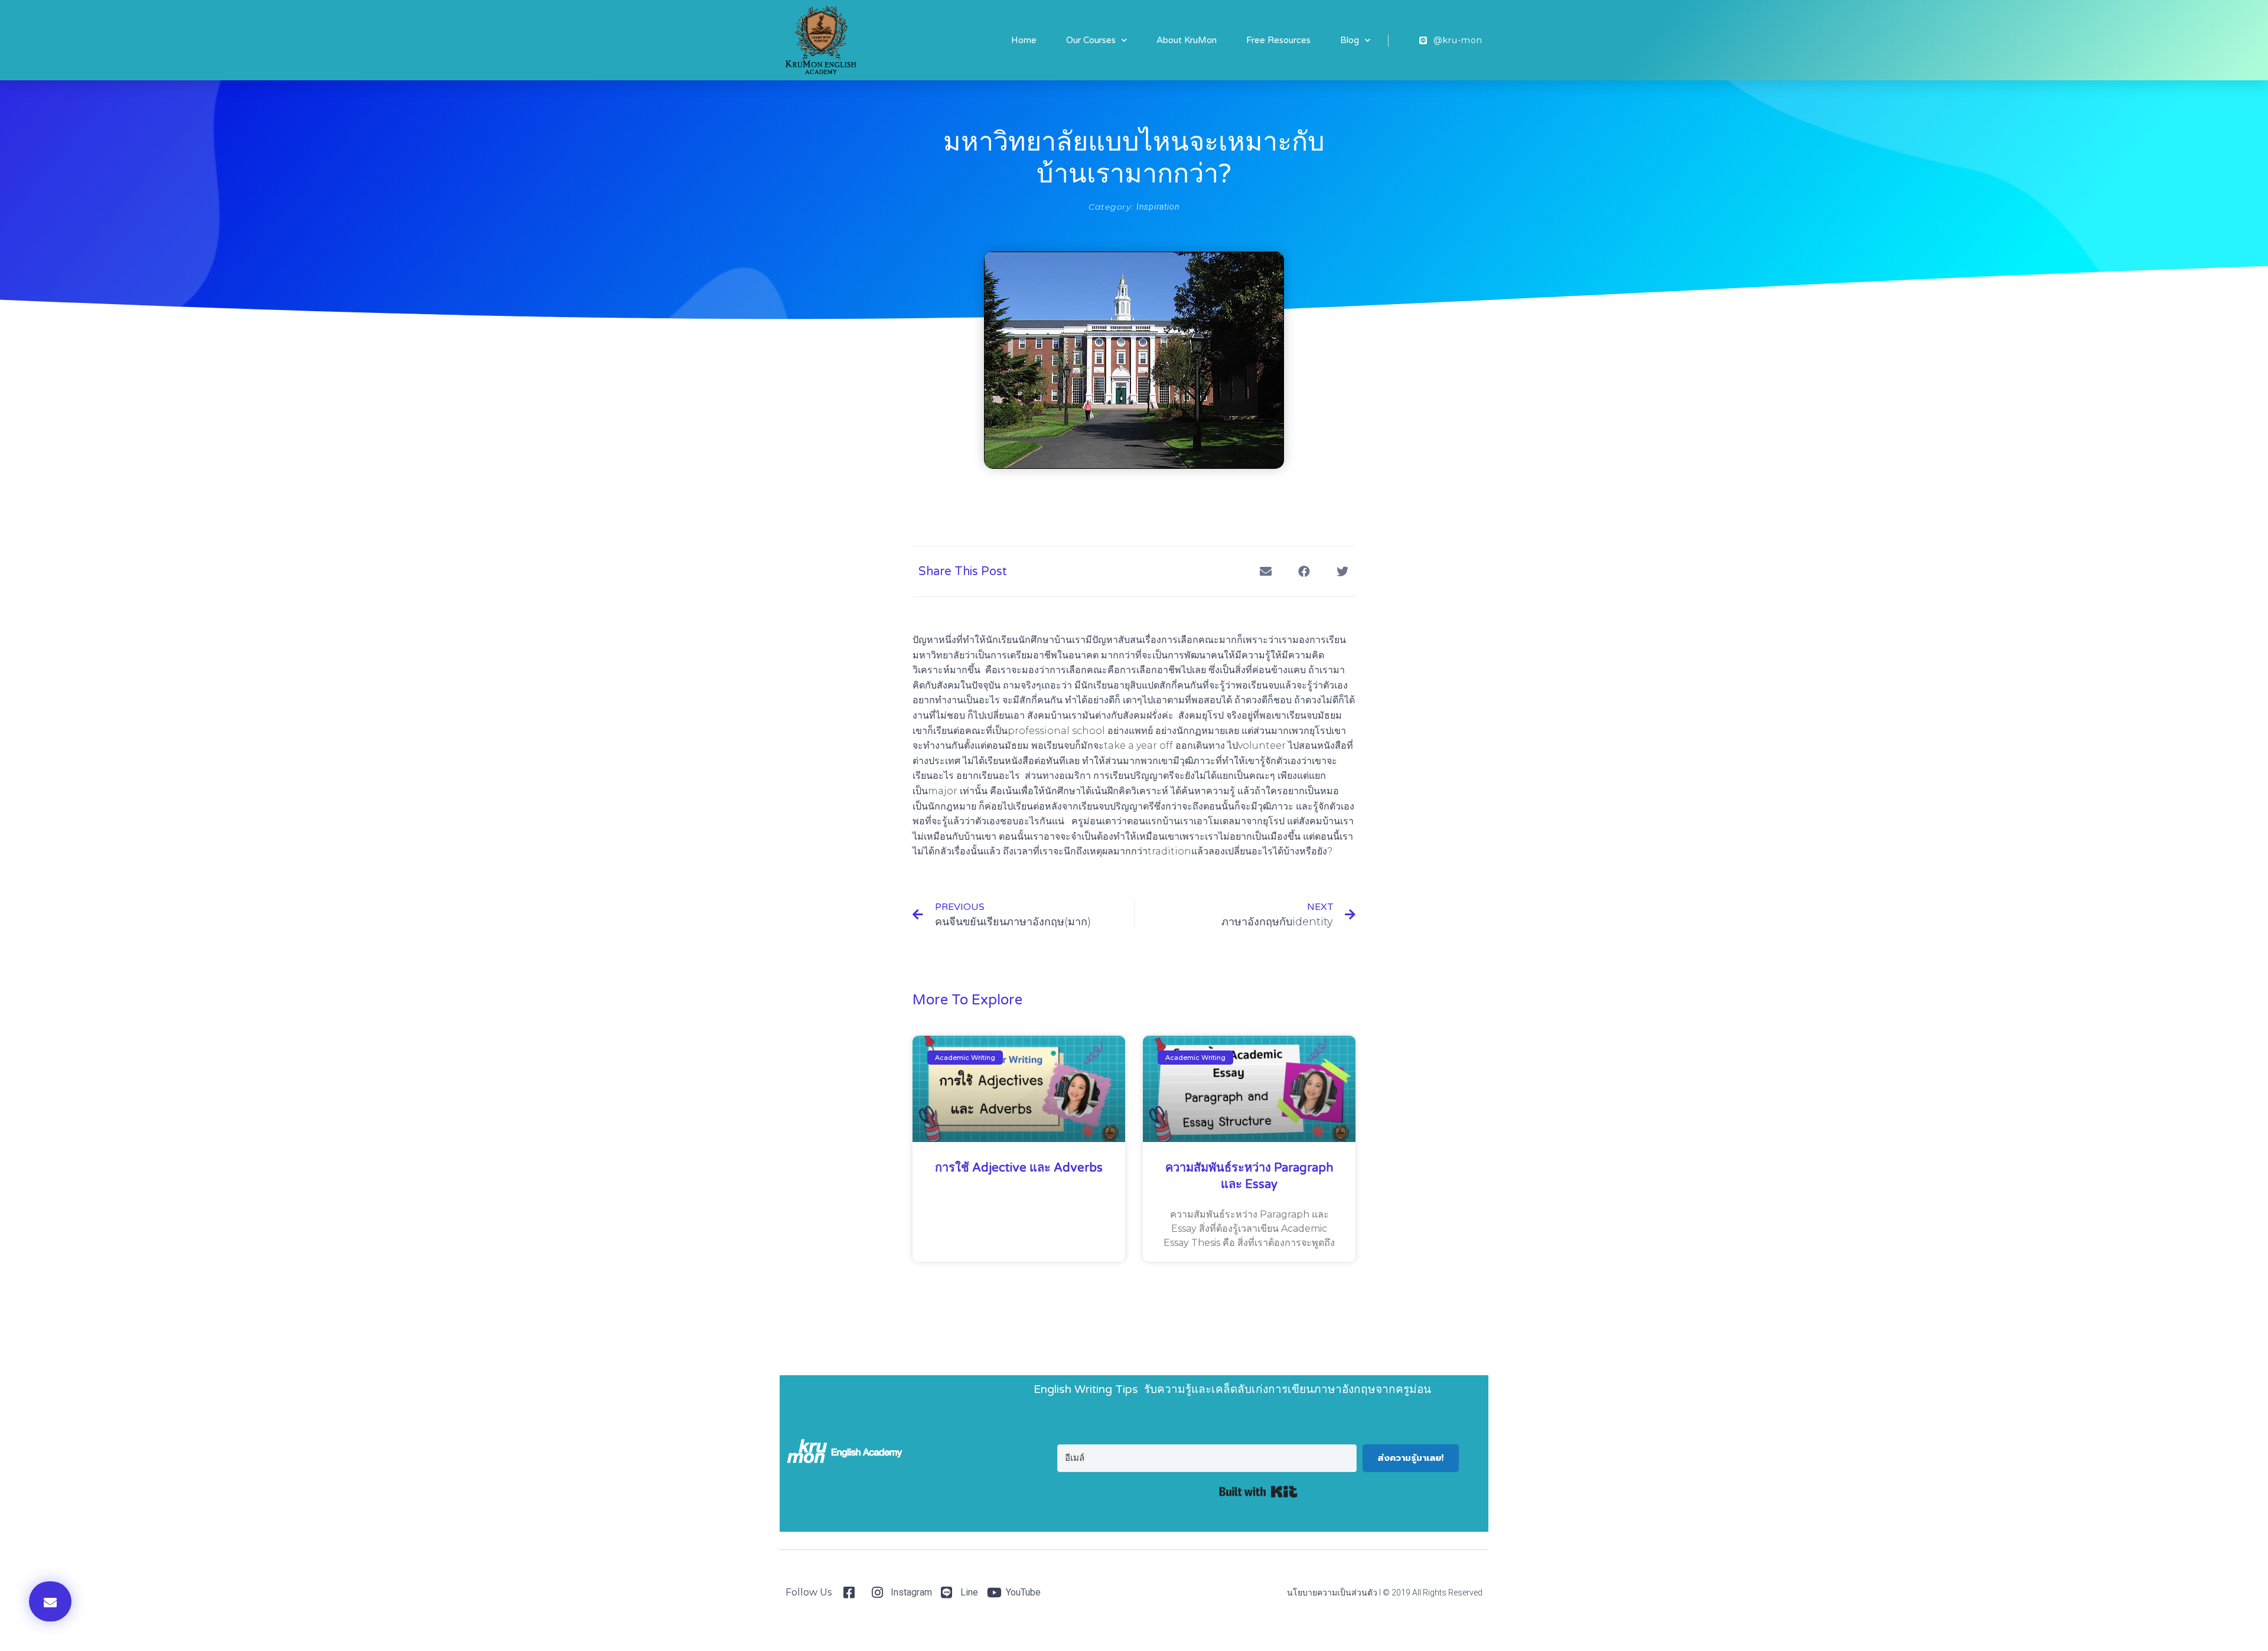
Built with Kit (1258, 1492)
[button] (50, 1601)
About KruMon (1187, 40)
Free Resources (1278, 40)
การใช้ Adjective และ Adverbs (1019, 1168)
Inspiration (1158, 207)
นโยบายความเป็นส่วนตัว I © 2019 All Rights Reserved (1385, 1593)
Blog (1350, 40)
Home (1024, 40)
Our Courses (1091, 40)
